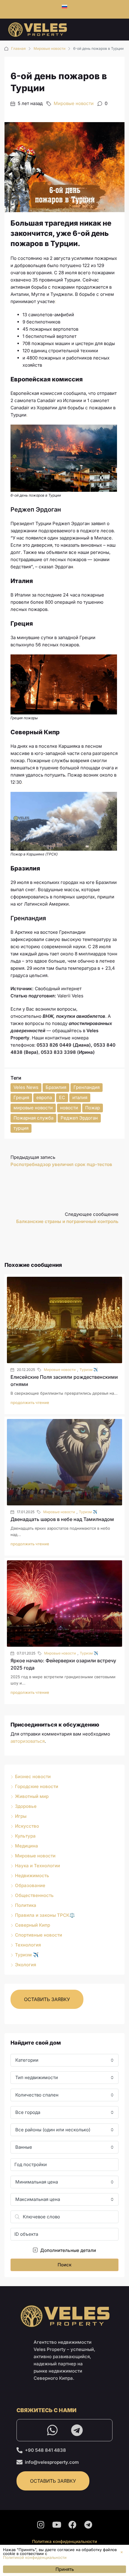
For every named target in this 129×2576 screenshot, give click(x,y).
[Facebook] (73, 2525)
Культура (25, 1836)
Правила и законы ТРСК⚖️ (45, 1915)
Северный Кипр (33, 1925)
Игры (21, 1816)
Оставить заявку (47, 1999)
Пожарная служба (33, 1118)
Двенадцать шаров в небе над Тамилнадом (62, 1519)
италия (80, 1097)
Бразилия (56, 1087)
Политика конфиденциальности (64, 2541)
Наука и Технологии (37, 1866)
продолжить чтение (30, 1402)
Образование (30, 1885)
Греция (21, 1097)
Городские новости (37, 1786)
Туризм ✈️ (89, 1370)
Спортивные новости (39, 1935)
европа (44, 1097)
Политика (26, 1905)
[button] (122, 2552)
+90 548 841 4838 (45, 2450)
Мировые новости (49, 48)
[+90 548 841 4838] (19, 2450)
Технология (28, 1945)
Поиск (64, 2265)
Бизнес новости (33, 1776)
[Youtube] (57, 2525)
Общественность (34, 1895)
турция (21, 1128)
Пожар (93, 1108)
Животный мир (32, 1796)
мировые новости (33, 1108)
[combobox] (64, 2060)
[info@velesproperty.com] (19, 2462)
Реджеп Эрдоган (79, 1118)
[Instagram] (41, 2525)
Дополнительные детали (67, 2250)
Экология (25, 1965)
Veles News (26, 1087)
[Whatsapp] (52, 2430)
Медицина (27, 1846)
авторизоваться (28, 1741)
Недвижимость (32, 1876)
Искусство (27, 1826)
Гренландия (87, 1087)
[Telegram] (77, 2430)
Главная (18, 48)
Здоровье (26, 1806)
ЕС (62, 1097)
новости (69, 1108)
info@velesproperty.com (52, 2462)
